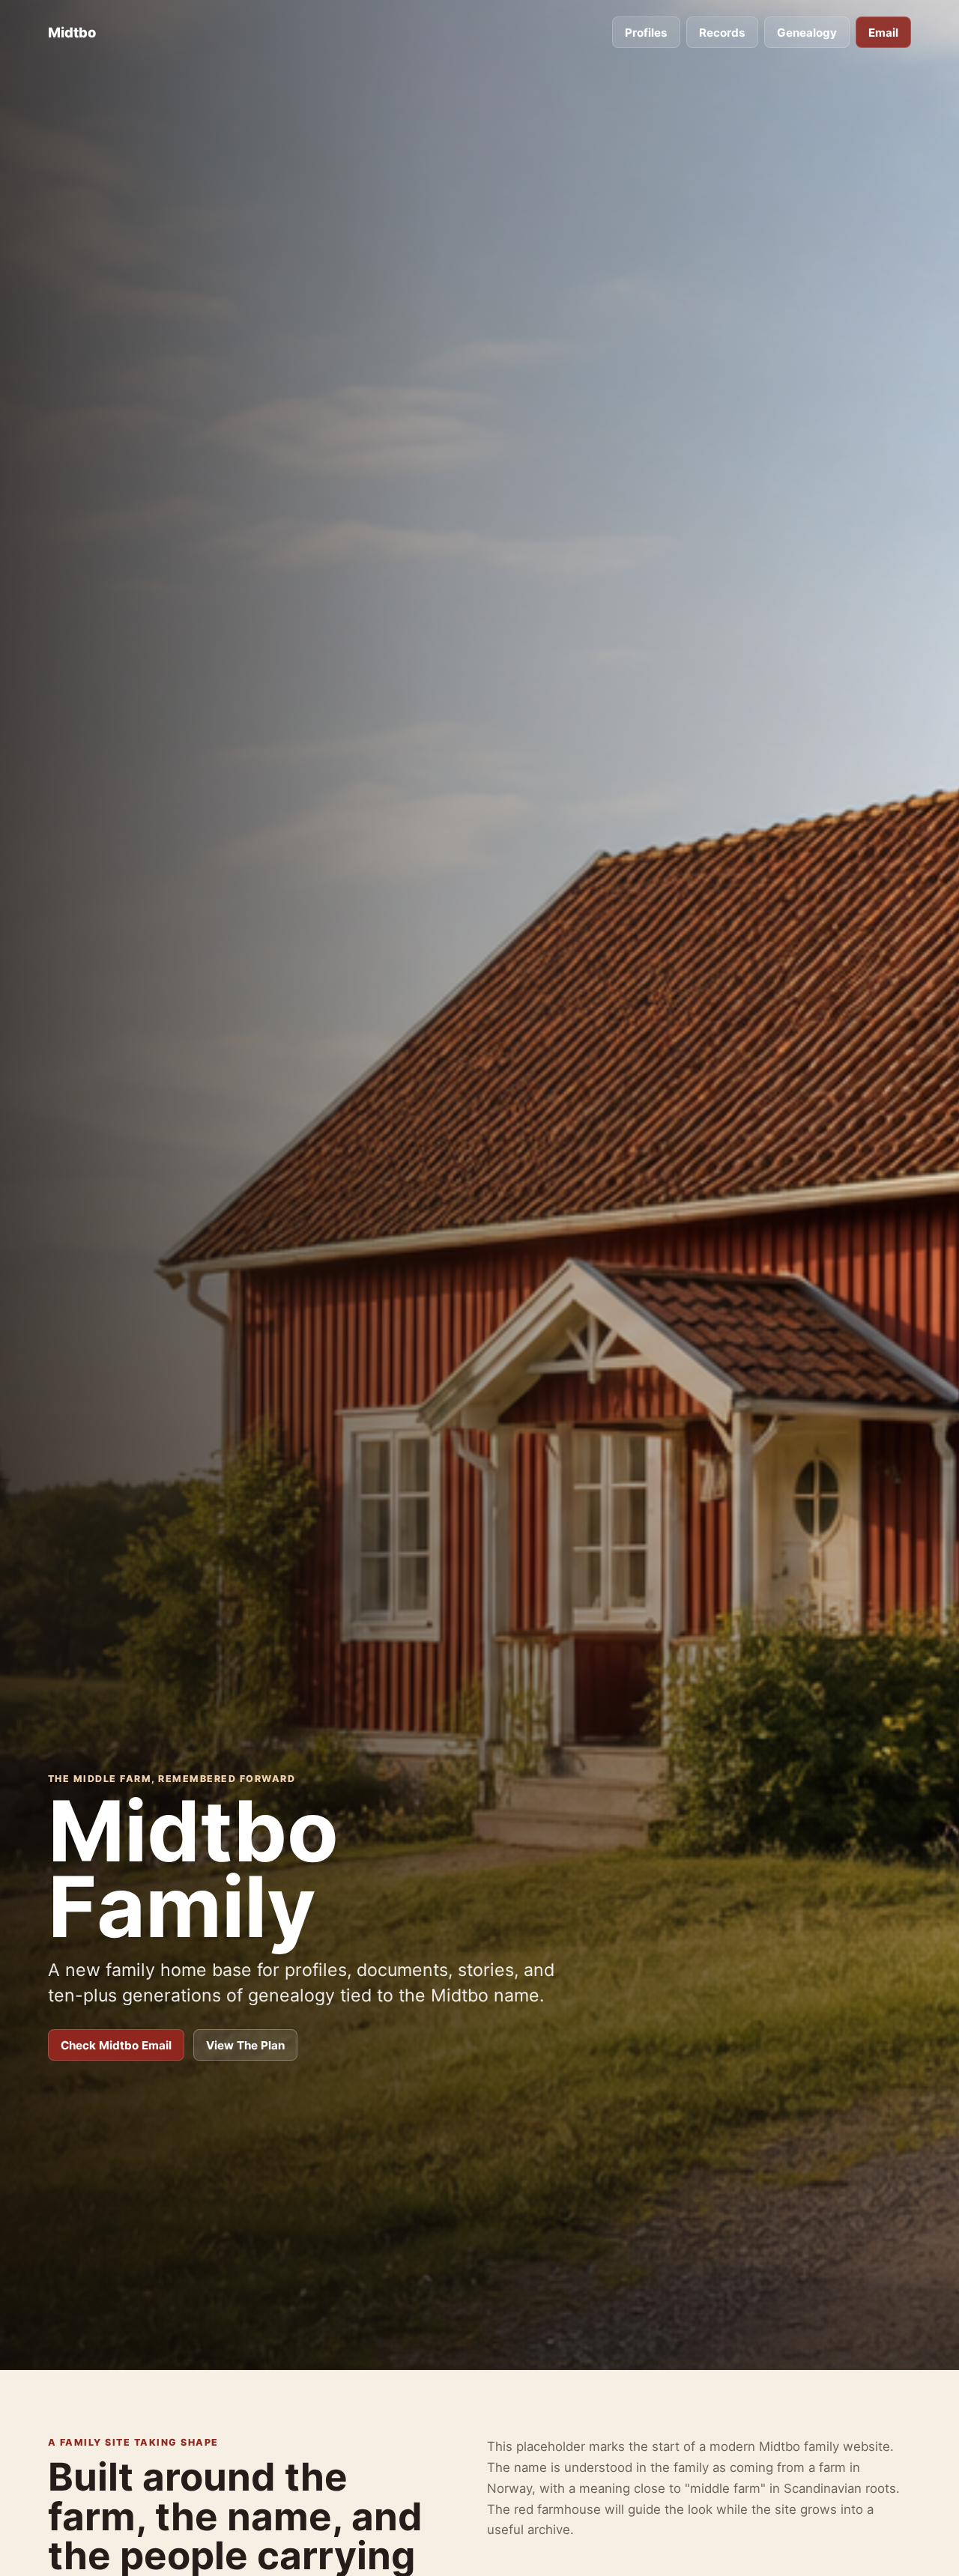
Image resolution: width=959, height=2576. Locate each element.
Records (722, 33)
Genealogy (807, 33)
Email (883, 33)
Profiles (646, 33)
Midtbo (72, 32)
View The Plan (245, 2045)
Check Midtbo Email (116, 2045)
